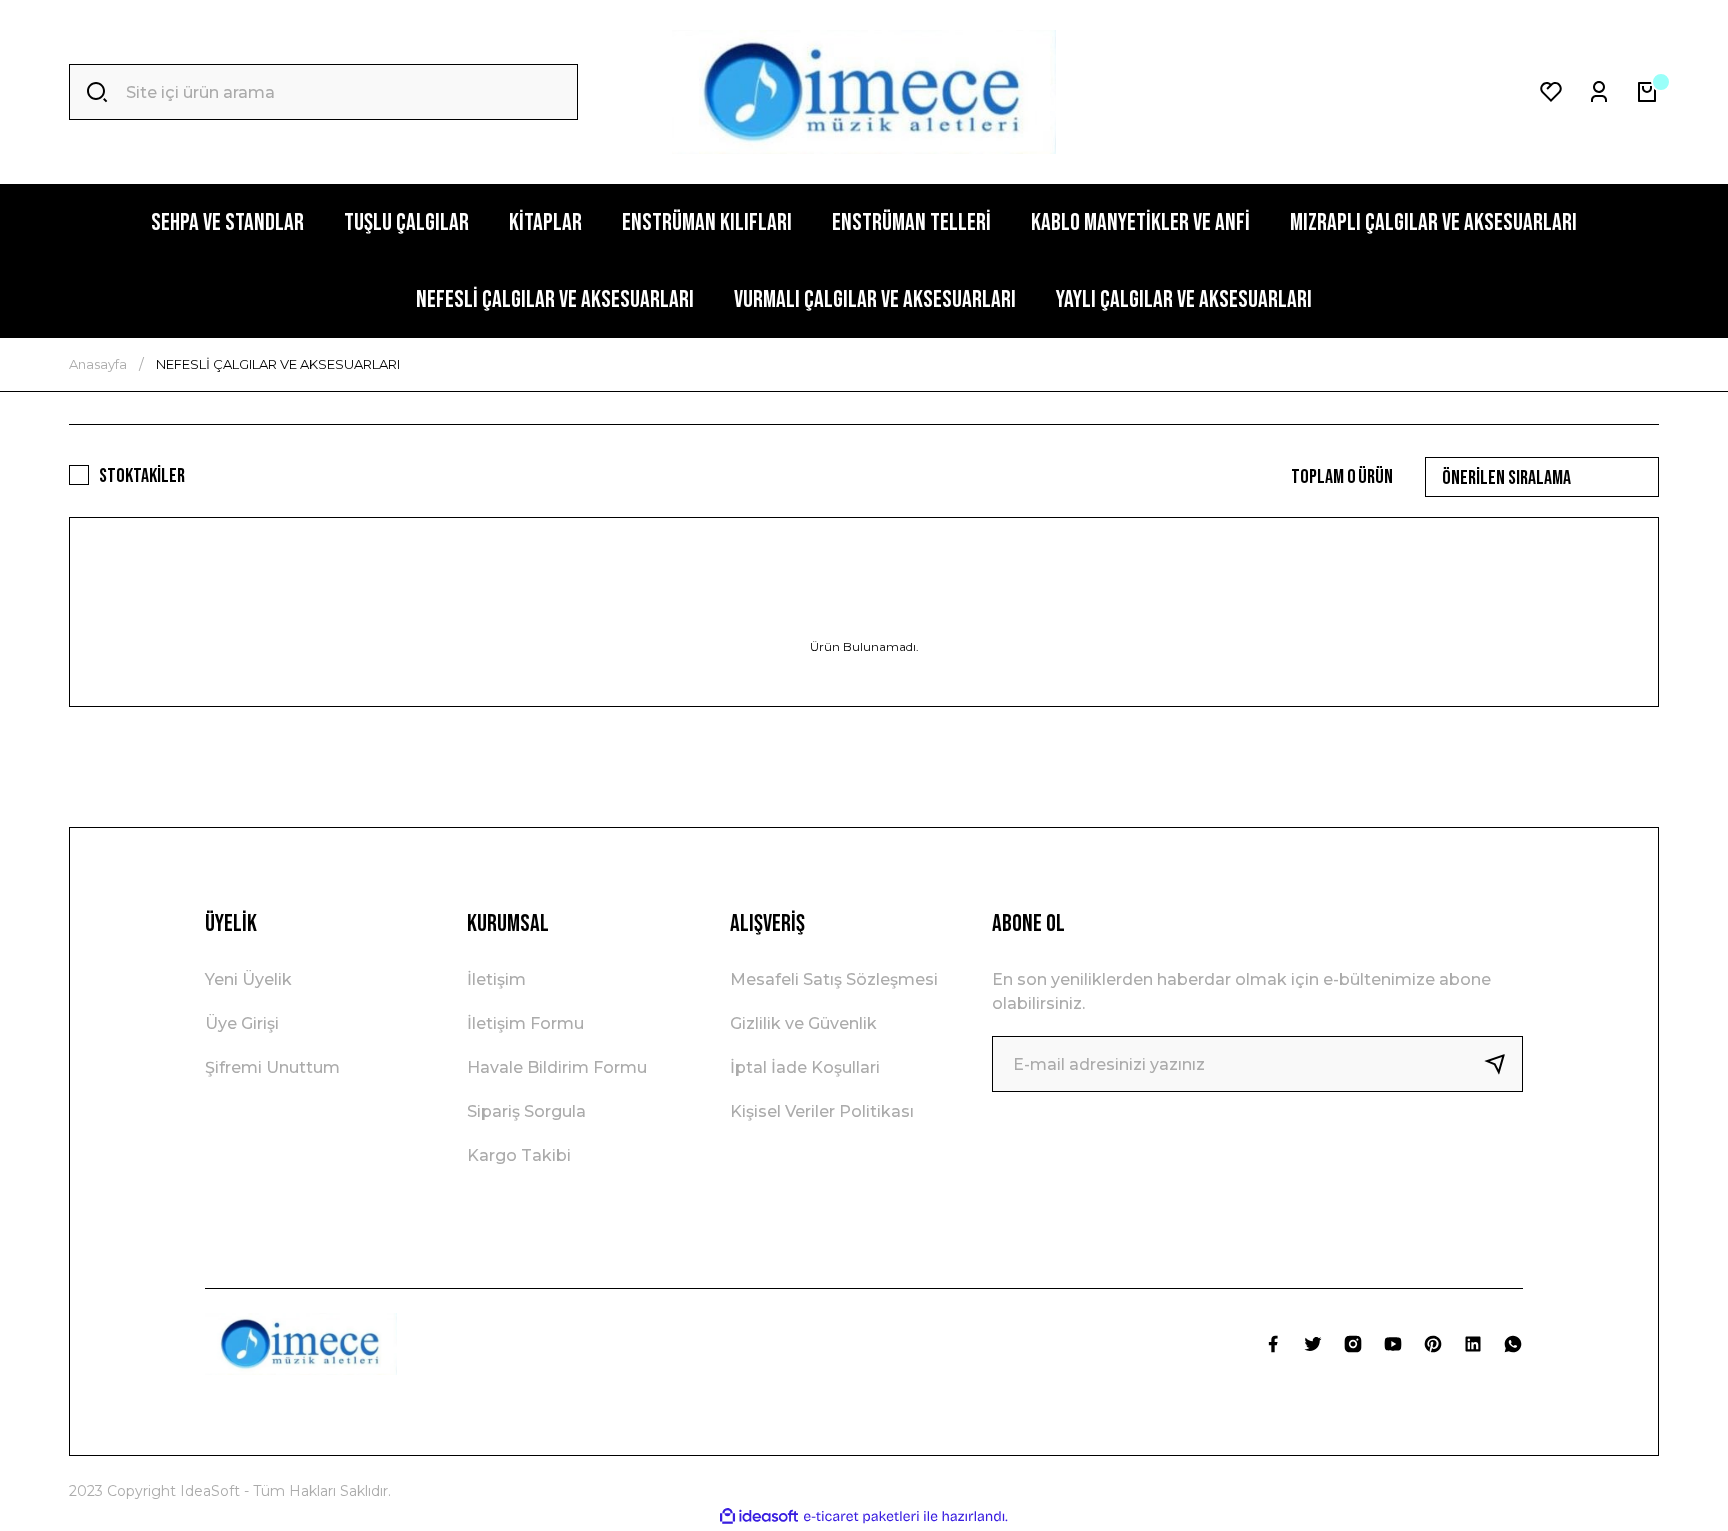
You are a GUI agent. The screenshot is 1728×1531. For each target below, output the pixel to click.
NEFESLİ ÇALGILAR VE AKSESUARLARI (278, 364)
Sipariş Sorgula (526, 1111)
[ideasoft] (759, 1516)
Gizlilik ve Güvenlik (803, 1023)
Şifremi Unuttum (272, 1067)
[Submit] (1503, 1064)
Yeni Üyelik (248, 979)
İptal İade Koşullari (805, 1067)
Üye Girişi (242, 1023)
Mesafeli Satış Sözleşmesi (834, 979)
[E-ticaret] (861, 1517)
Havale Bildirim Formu (557, 1067)
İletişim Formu (525, 1023)
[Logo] (864, 92)
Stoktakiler (142, 476)
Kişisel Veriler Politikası (822, 1111)
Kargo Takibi (519, 1155)
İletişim (496, 979)
